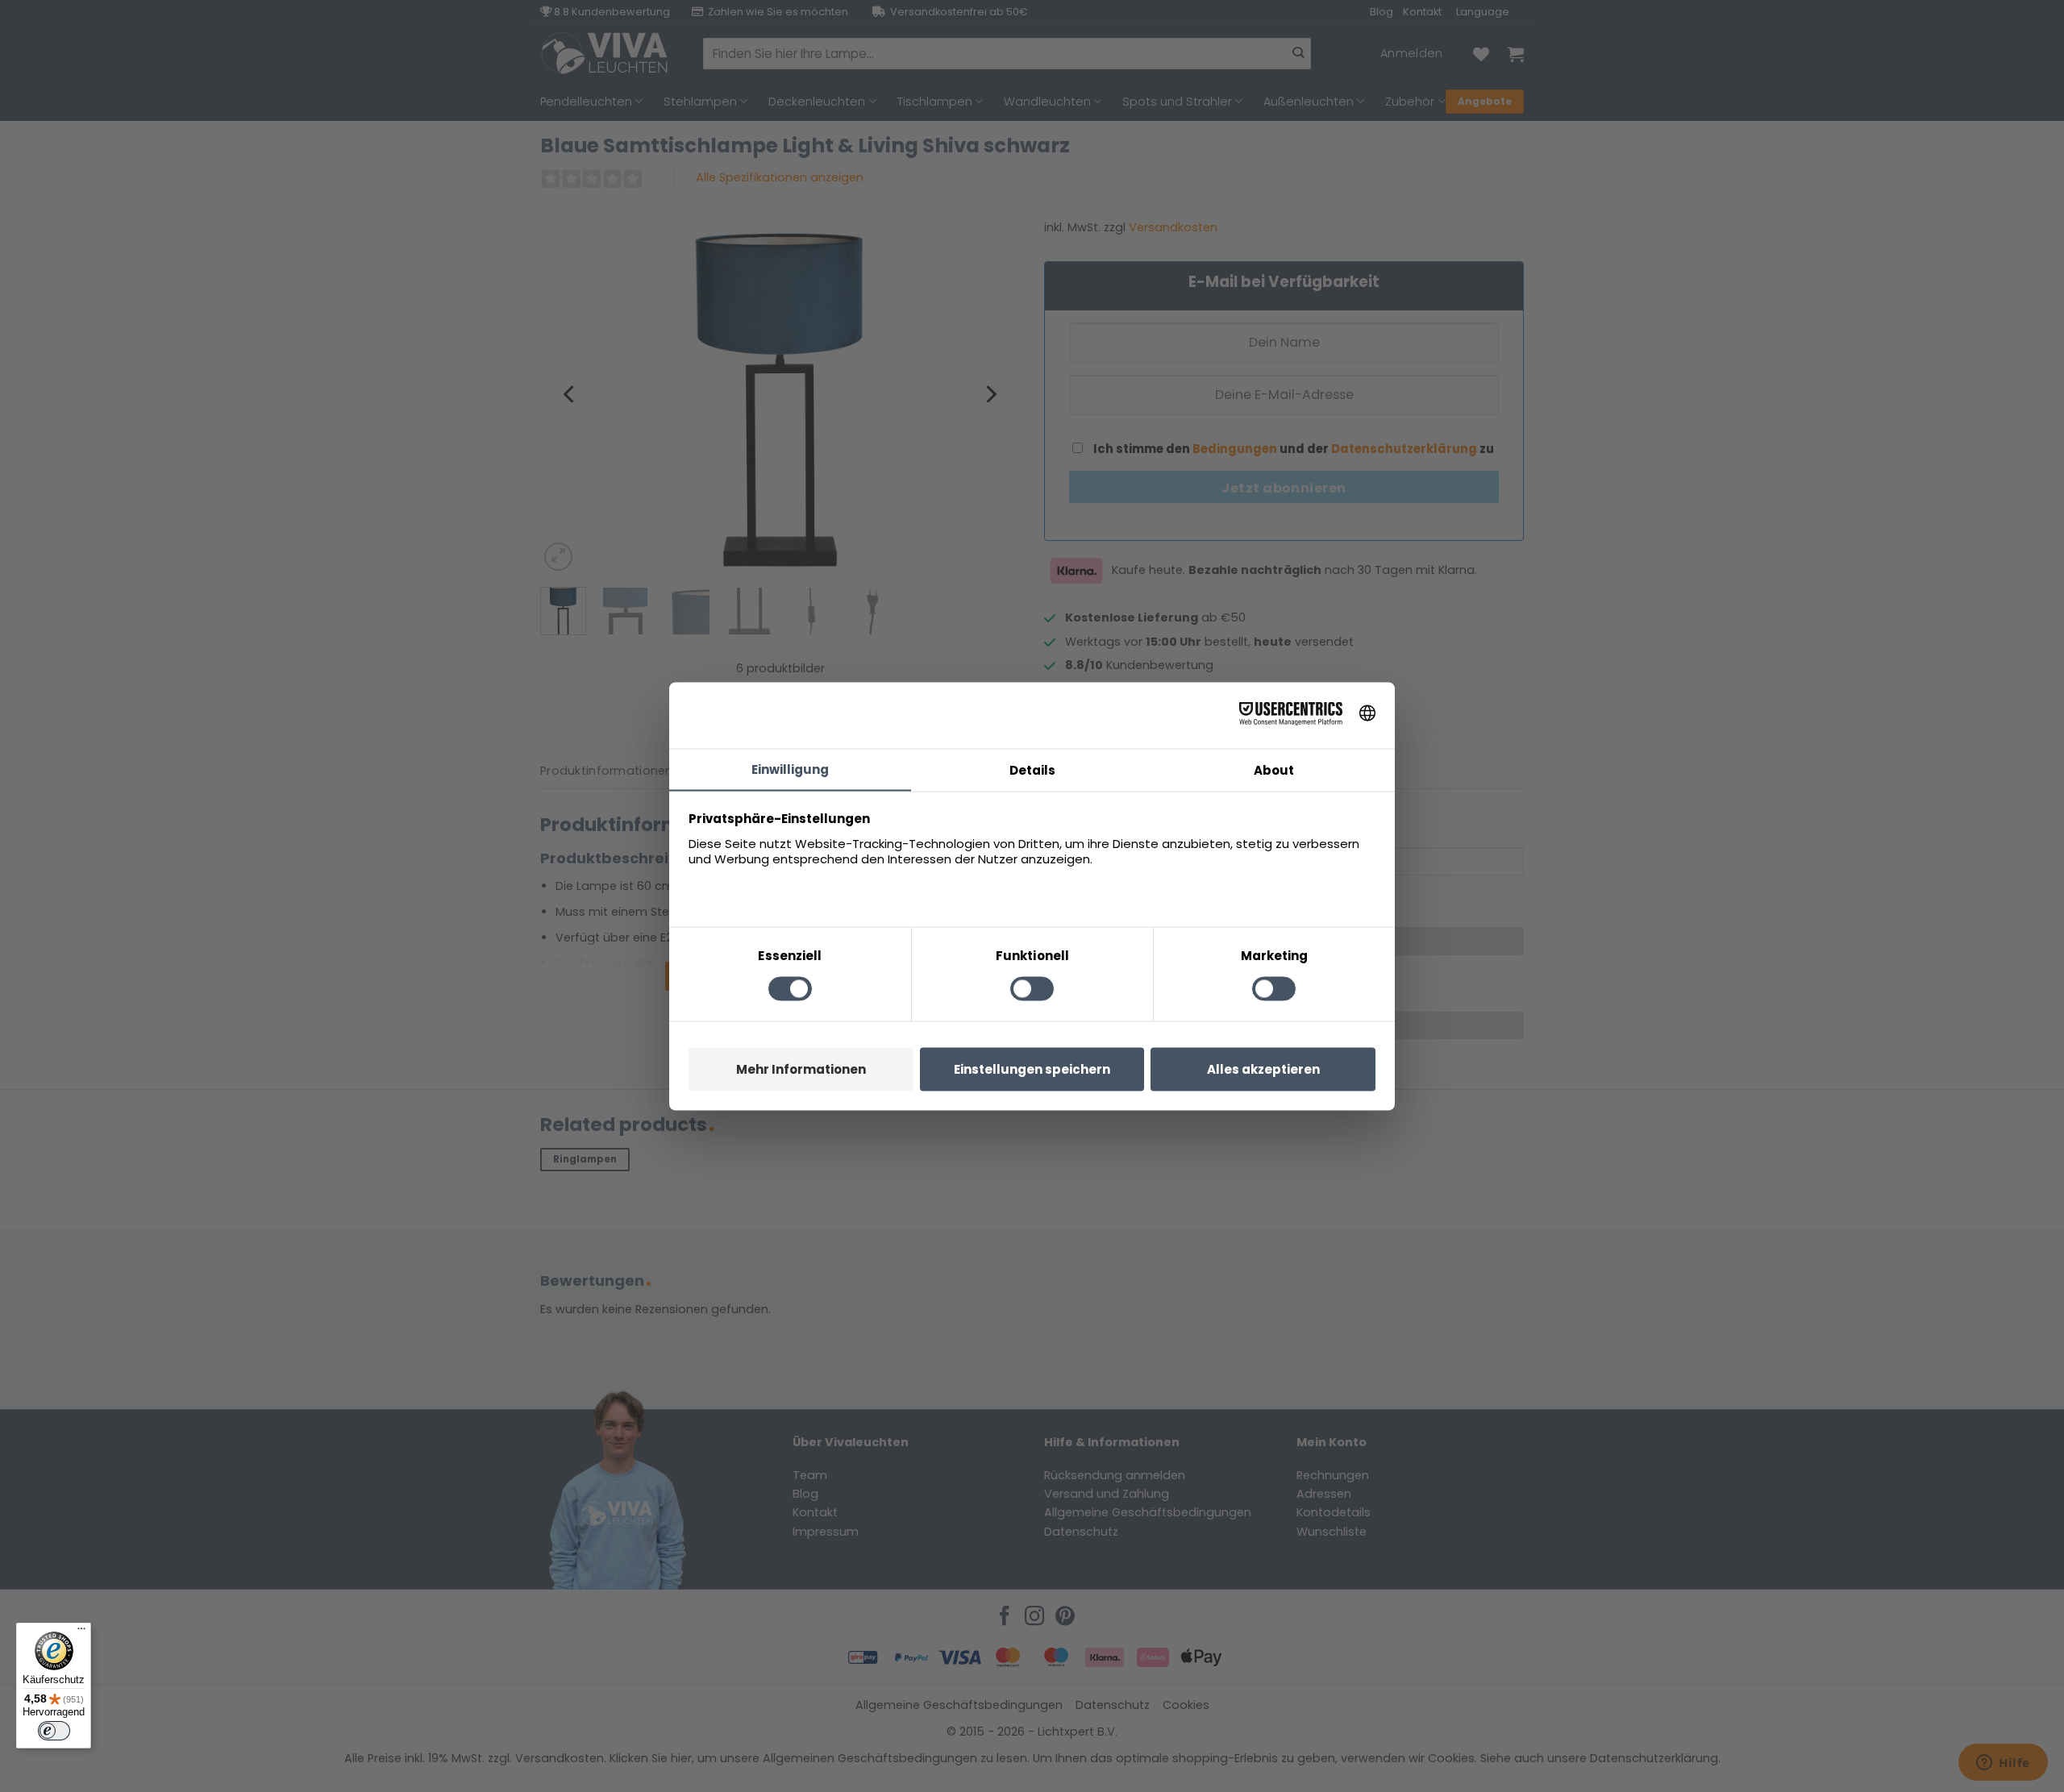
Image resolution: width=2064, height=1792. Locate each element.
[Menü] (81, 1632)
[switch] (54, 1731)
